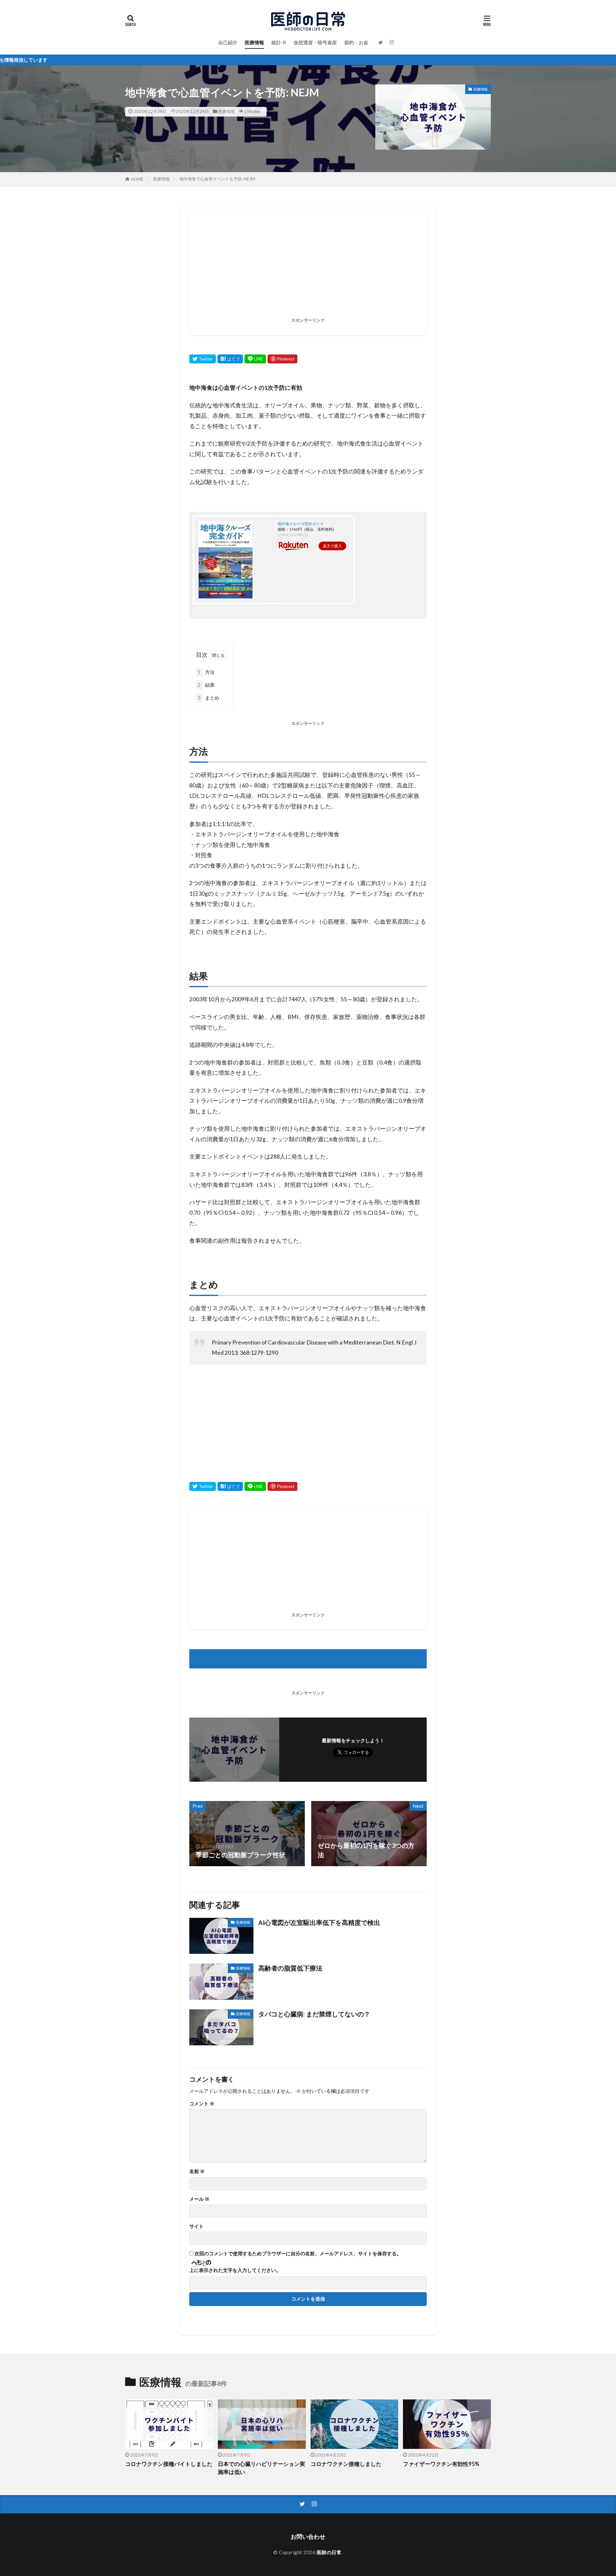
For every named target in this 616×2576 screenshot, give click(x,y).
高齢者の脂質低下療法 (290, 1968)
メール (199, 2199)
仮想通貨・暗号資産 (315, 42)
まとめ (209, 698)
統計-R (279, 42)
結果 (206, 685)
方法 (206, 672)
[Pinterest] (282, 359)
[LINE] (255, 359)
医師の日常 (329, 2552)
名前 (197, 2171)
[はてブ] (230, 359)
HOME (137, 179)
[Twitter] (203, 359)
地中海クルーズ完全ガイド (301, 524)
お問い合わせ (308, 2537)
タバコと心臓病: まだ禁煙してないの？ (314, 2014)
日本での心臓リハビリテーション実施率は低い (261, 2468)
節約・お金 (356, 42)
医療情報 (254, 42)
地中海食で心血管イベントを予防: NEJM (217, 179)
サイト (197, 2226)
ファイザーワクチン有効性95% (441, 2464)
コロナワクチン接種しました (346, 2464)
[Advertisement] (308, 270)
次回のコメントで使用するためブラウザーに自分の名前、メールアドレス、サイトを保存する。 (298, 2254)
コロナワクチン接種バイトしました (169, 2464)
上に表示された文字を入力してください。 (235, 2270)
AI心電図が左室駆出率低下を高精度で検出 (319, 1922)
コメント (202, 2104)
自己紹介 (228, 42)
